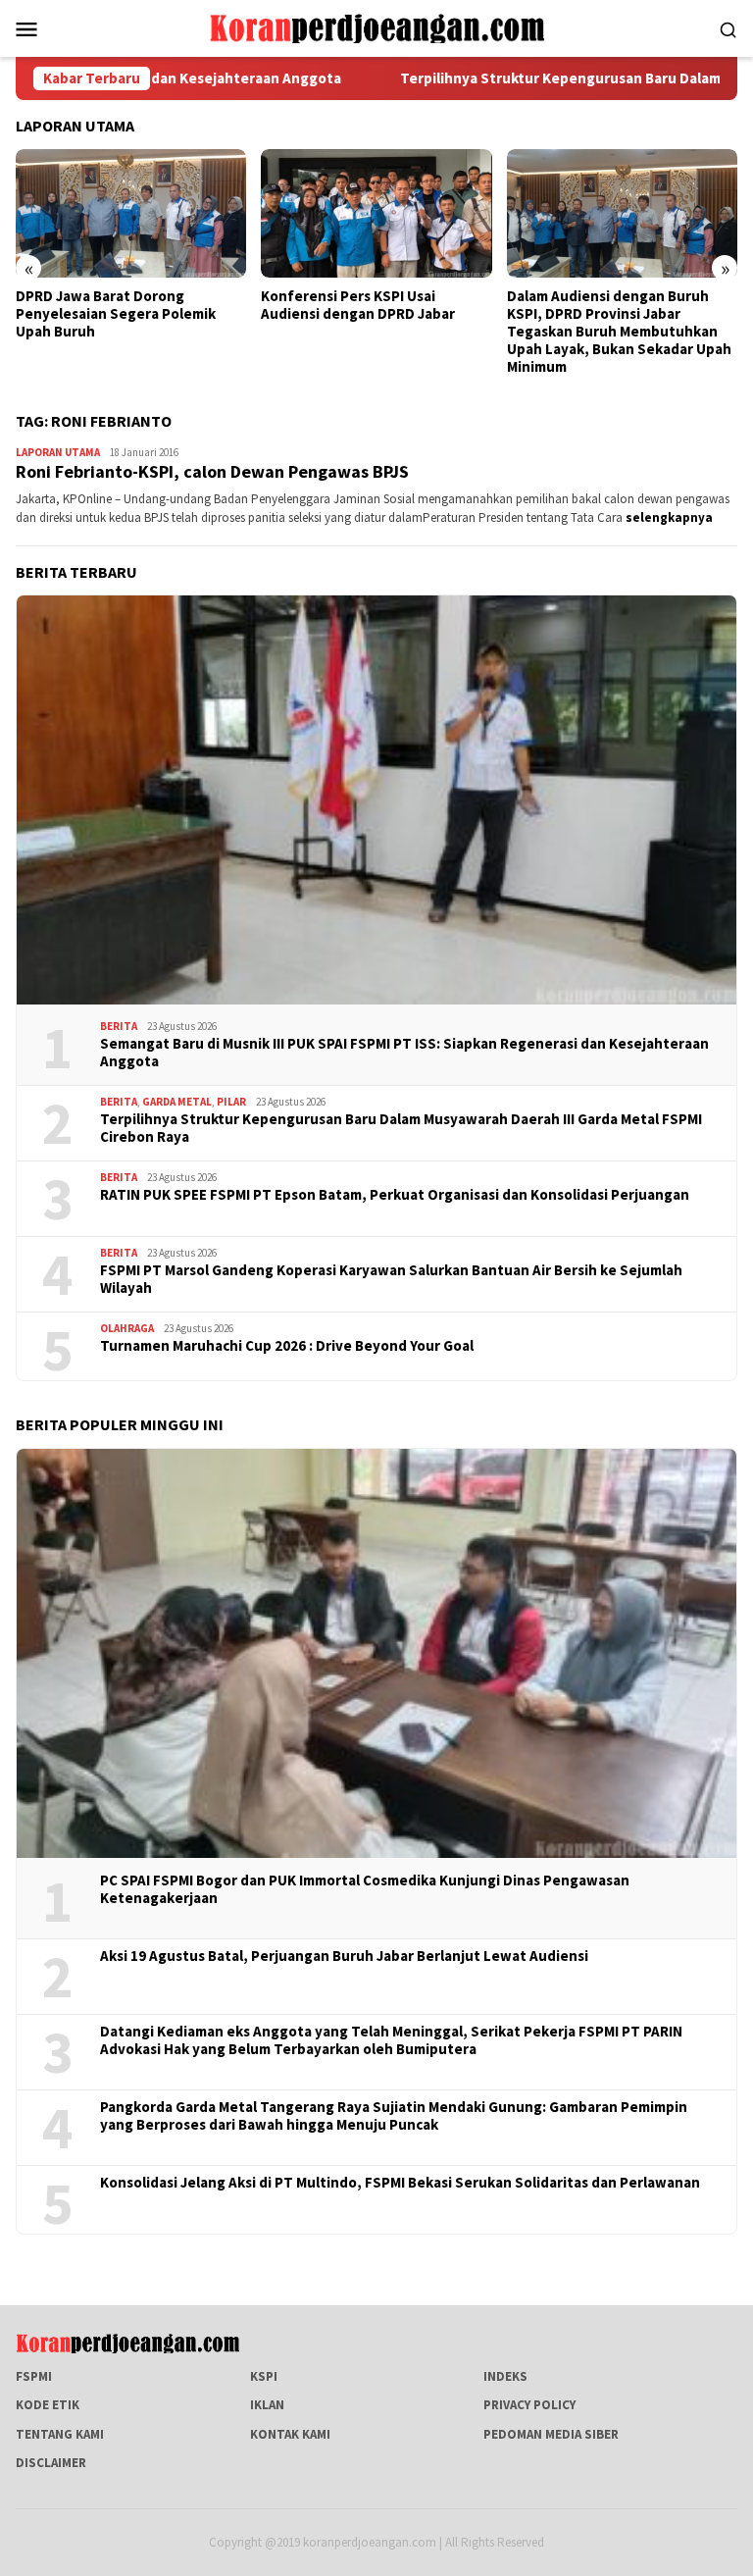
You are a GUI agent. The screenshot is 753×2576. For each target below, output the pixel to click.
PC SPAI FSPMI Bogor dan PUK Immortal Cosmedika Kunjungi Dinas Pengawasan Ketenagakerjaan (365, 1889)
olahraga (127, 1328)
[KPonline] (376, 27)
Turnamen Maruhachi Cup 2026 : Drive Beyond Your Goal (287, 1346)
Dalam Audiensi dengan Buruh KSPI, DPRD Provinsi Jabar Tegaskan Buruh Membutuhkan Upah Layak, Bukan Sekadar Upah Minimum (619, 332)
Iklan (267, 2405)
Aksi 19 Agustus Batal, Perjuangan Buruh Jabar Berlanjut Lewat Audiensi (344, 1956)
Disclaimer (51, 2463)
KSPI (264, 2376)
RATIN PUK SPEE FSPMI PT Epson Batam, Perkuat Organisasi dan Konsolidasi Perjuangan (395, 1195)
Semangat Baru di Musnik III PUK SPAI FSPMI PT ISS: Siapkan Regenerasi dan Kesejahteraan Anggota (404, 1053)
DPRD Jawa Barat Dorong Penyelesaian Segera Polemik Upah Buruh (116, 314)
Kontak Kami (290, 2434)
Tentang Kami (60, 2434)
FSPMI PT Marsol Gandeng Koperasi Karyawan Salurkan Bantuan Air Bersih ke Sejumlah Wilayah (391, 1279)
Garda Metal (177, 1102)
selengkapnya (669, 517)
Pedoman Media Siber (551, 2434)
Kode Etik (48, 2405)
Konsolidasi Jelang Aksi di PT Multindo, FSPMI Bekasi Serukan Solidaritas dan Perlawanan (400, 2183)
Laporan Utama (58, 452)
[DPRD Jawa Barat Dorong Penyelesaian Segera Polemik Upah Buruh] (131, 214)
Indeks (505, 2376)
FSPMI (34, 2376)
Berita (119, 1026)
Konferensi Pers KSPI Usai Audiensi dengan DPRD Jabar (358, 305)
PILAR (231, 1102)
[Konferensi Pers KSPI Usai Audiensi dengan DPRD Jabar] (376, 214)
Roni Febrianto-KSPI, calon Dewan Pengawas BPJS (212, 471)
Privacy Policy (529, 2405)
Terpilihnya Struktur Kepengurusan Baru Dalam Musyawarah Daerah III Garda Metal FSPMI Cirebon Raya (401, 1128)
